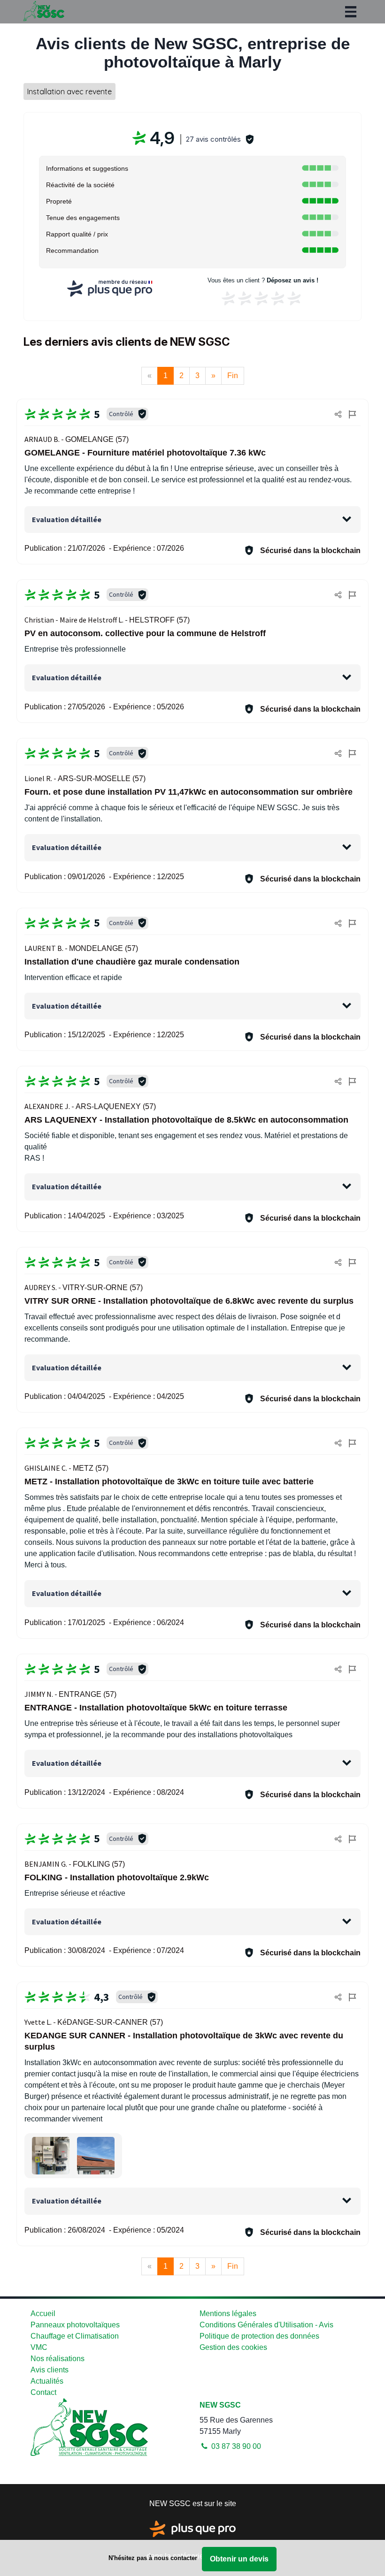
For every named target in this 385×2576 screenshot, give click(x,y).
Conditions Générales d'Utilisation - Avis (266, 2325)
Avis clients (50, 2370)
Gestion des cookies (233, 2347)
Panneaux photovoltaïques (75, 2325)
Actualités (47, 2381)
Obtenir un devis (239, 2559)
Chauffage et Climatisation (75, 2336)
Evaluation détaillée (67, 519)
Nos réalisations (58, 2359)
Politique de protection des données (259, 2336)
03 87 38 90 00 (235, 2446)
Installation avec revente (69, 91)
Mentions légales (228, 2314)
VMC (39, 2347)
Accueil (43, 2314)
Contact (43, 2392)
